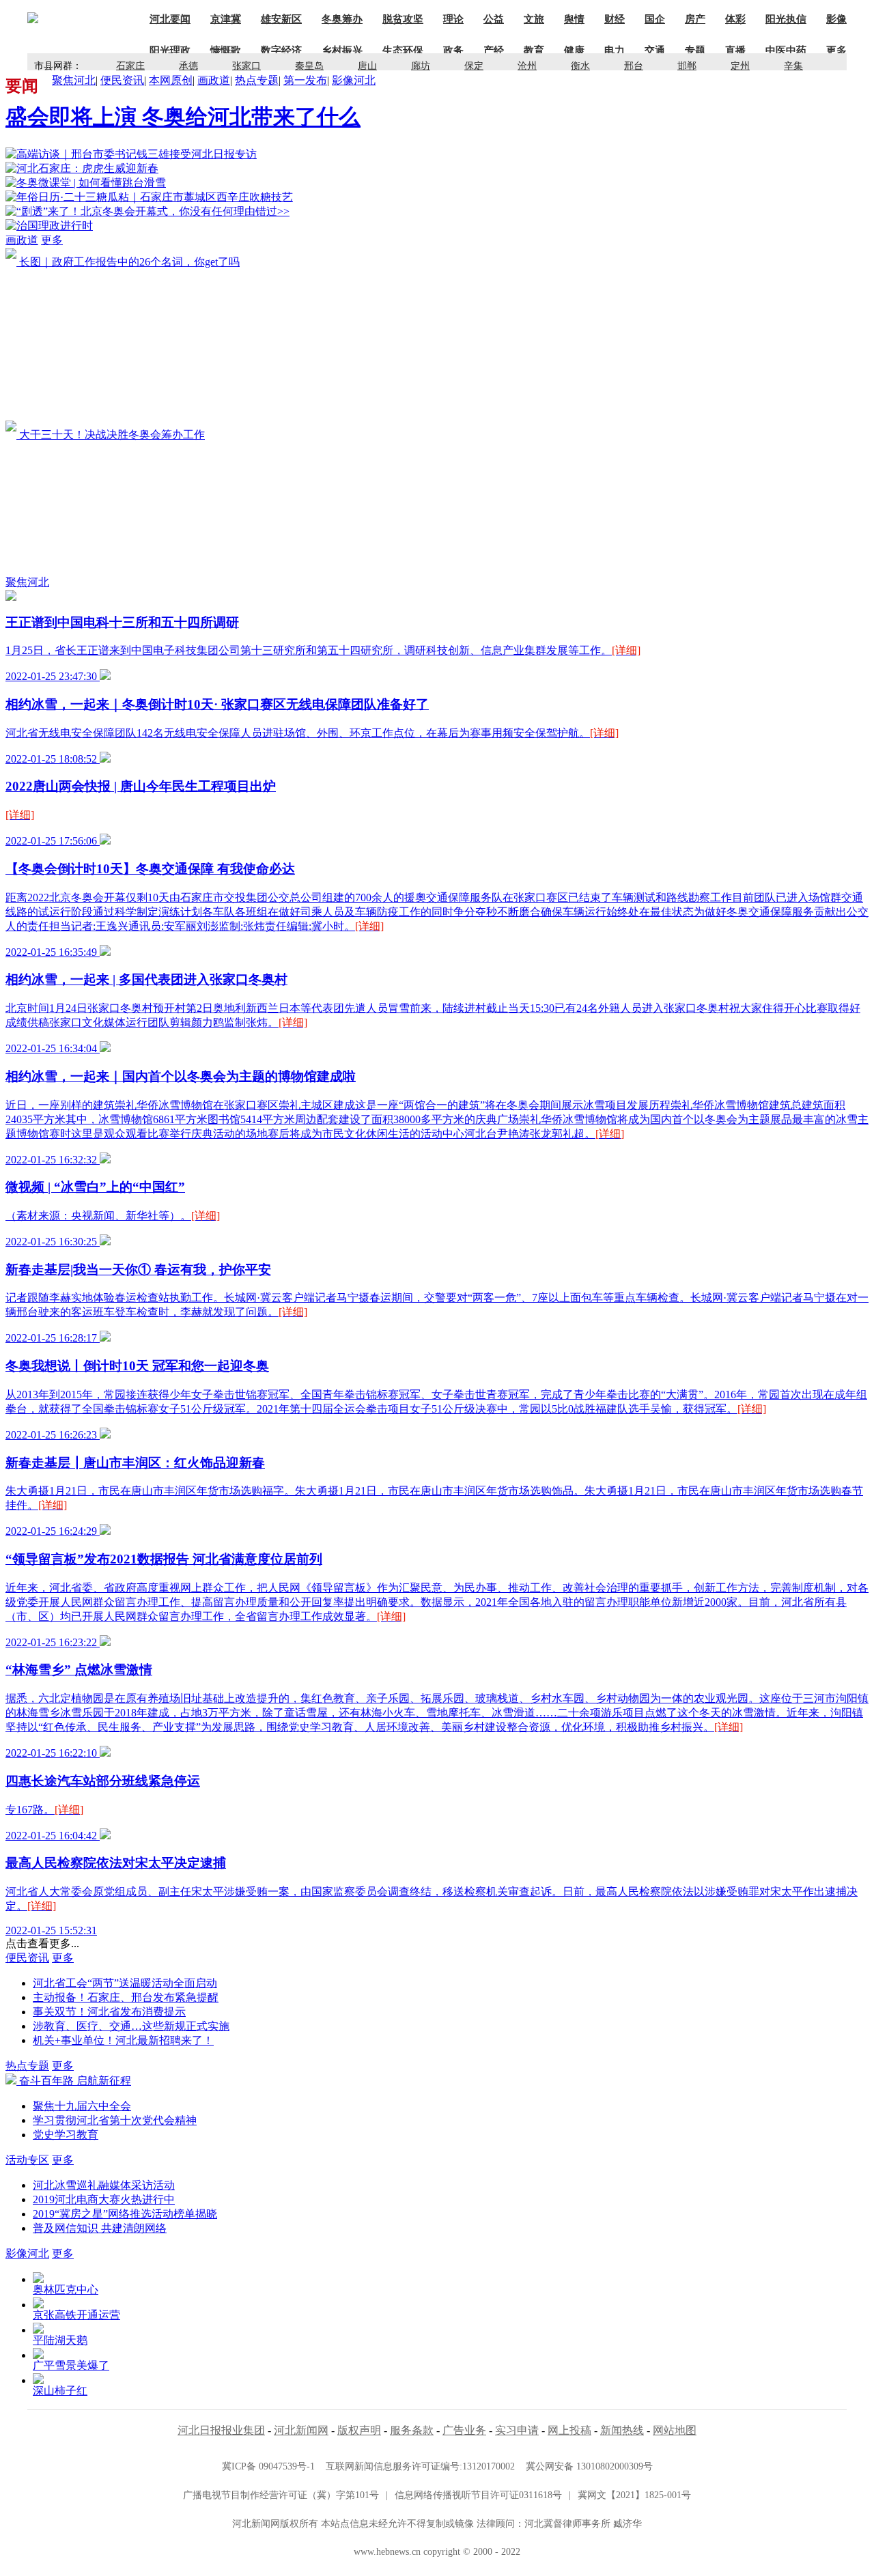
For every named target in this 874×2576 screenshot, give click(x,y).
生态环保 (403, 51)
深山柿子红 (60, 2391)
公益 (494, 19)
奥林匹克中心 (66, 2290)
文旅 (534, 19)
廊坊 (421, 66)
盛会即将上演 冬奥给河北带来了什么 (183, 117)
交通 (655, 51)
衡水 (580, 66)
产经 (494, 51)
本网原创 (171, 80)
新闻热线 (622, 2430)
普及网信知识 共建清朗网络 (100, 2228)
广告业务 (464, 2430)
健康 (574, 51)
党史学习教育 (66, 2135)
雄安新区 (281, 19)
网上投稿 (569, 2430)
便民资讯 (122, 80)
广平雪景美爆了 (71, 2365)
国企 (655, 19)
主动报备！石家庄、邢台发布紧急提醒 (126, 1997)
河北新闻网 (301, 2430)
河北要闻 (170, 19)
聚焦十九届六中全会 (82, 2106)
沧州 (527, 66)
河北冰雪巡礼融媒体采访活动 (104, 2185)
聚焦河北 (74, 80)
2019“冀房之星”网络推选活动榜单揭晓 (125, 2214)
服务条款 (412, 2430)
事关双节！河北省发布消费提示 (109, 2012)
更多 (52, 240)
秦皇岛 (309, 66)
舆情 (574, 19)
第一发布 (305, 80)
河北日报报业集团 (221, 2430)
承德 (188, 66)
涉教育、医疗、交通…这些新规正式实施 (131, 2026)
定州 (740, 66)
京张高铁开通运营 (76, 2315)
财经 (615, 19)
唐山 (367, 66)
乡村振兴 (342, 51)
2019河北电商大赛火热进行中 (104, 2199)
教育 (534, 51)
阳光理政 (170, 51)
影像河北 (354, 80)
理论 (453, 19)
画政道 (214, 80)
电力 (615, 51)
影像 (836, 19)
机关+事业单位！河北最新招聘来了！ (123, 2040)
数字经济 (281, 51)
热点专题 (257, 80)
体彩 (735, 19)
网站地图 (675, 2430)
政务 (453, 51)
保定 (474, 66)
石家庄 (130, 66)
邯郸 (687, 66)
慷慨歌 (226, 51)
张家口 (246, 66)
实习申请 (517, 2430)
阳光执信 (786, 19)
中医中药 (786, 51)
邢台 (634, 66)
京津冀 (226, 19)
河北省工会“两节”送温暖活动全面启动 (125, 1983)
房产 (695, 19)
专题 (695, 51)
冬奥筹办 (342, 19)
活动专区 (27, 2160)
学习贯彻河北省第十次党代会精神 (115, 2120)
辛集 (793, 66)
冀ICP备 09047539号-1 (268, 2466)
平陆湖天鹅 (60, 2340)
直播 (735, 51)
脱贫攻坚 (403, 19)
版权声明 (359, 2430)
